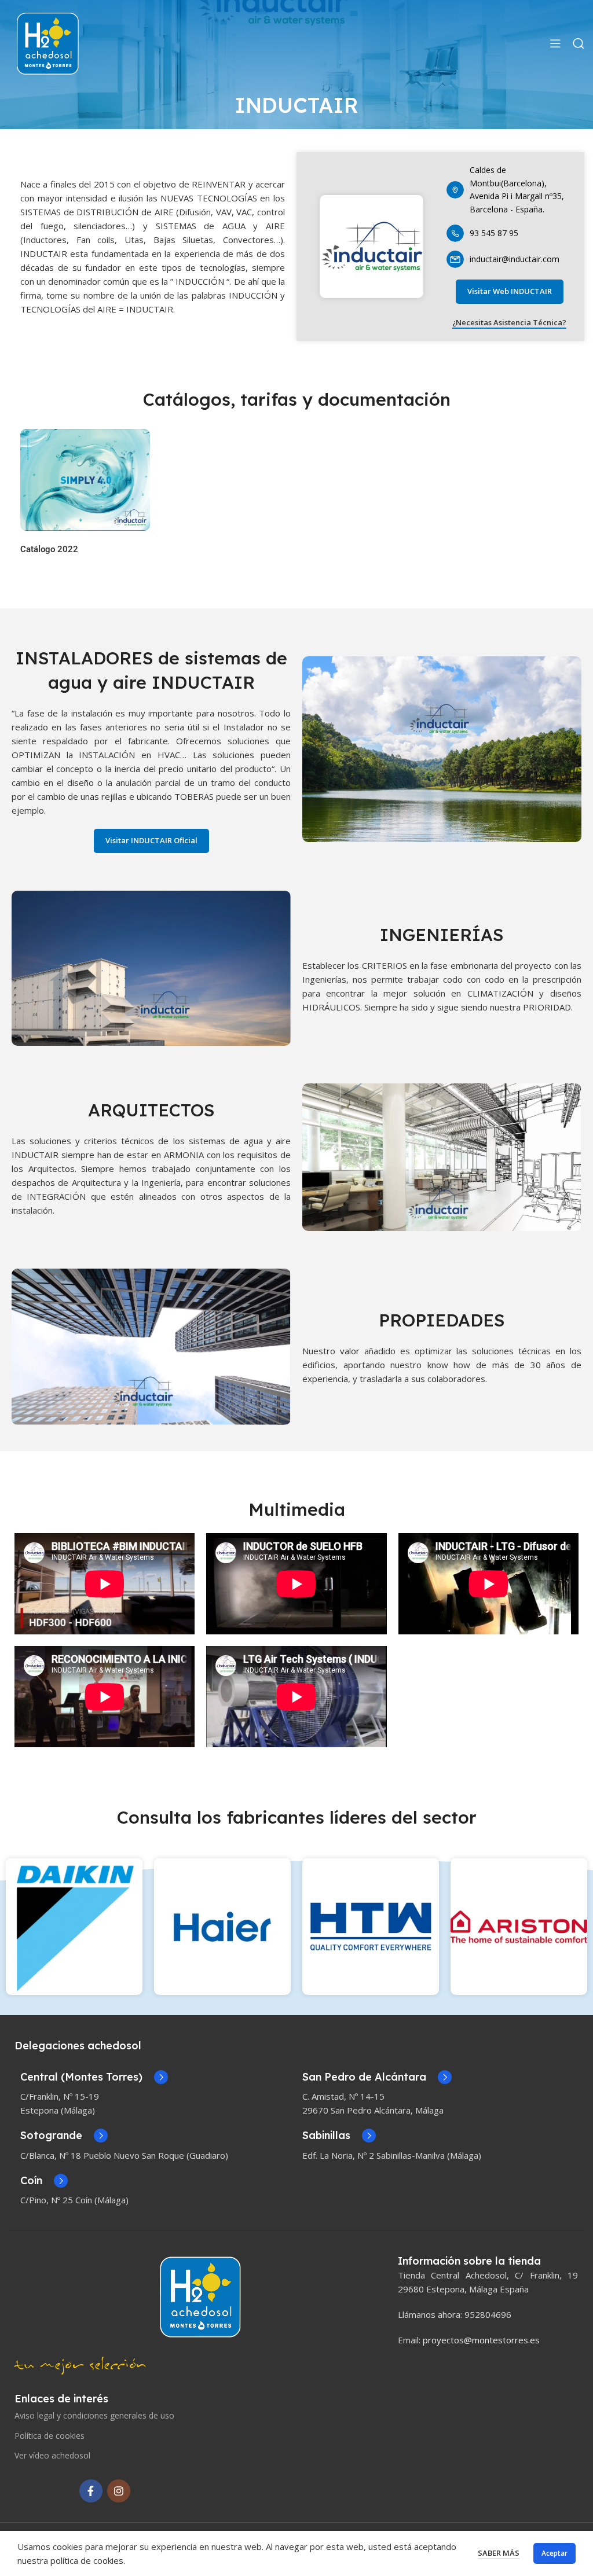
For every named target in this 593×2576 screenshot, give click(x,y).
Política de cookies (50, 2436)
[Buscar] (579, 43)
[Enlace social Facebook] (91, 2491)
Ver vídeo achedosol (52, 2455)
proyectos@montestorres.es (481, 2340)
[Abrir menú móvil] (555, 43)
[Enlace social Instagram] (119, 2491)
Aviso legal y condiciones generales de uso (94, 2415)
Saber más (499, 2553)
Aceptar (554, 2553)
